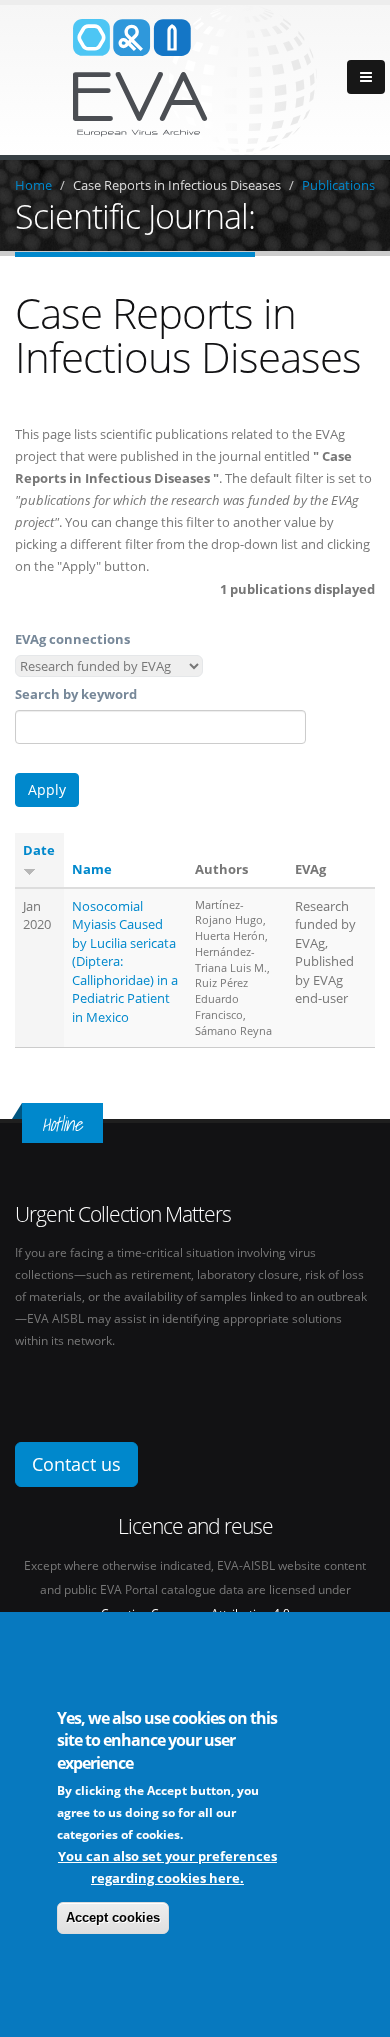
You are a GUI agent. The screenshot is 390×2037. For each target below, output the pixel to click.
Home (33, 185)
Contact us (76, 1464)
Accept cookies (113, 1917)
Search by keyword (76, 694)
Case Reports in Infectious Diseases (177, 185)
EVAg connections (72, 639)
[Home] (195, 78)
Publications (338, 185)
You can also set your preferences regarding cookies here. (167, 1867)
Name (92, 869)
